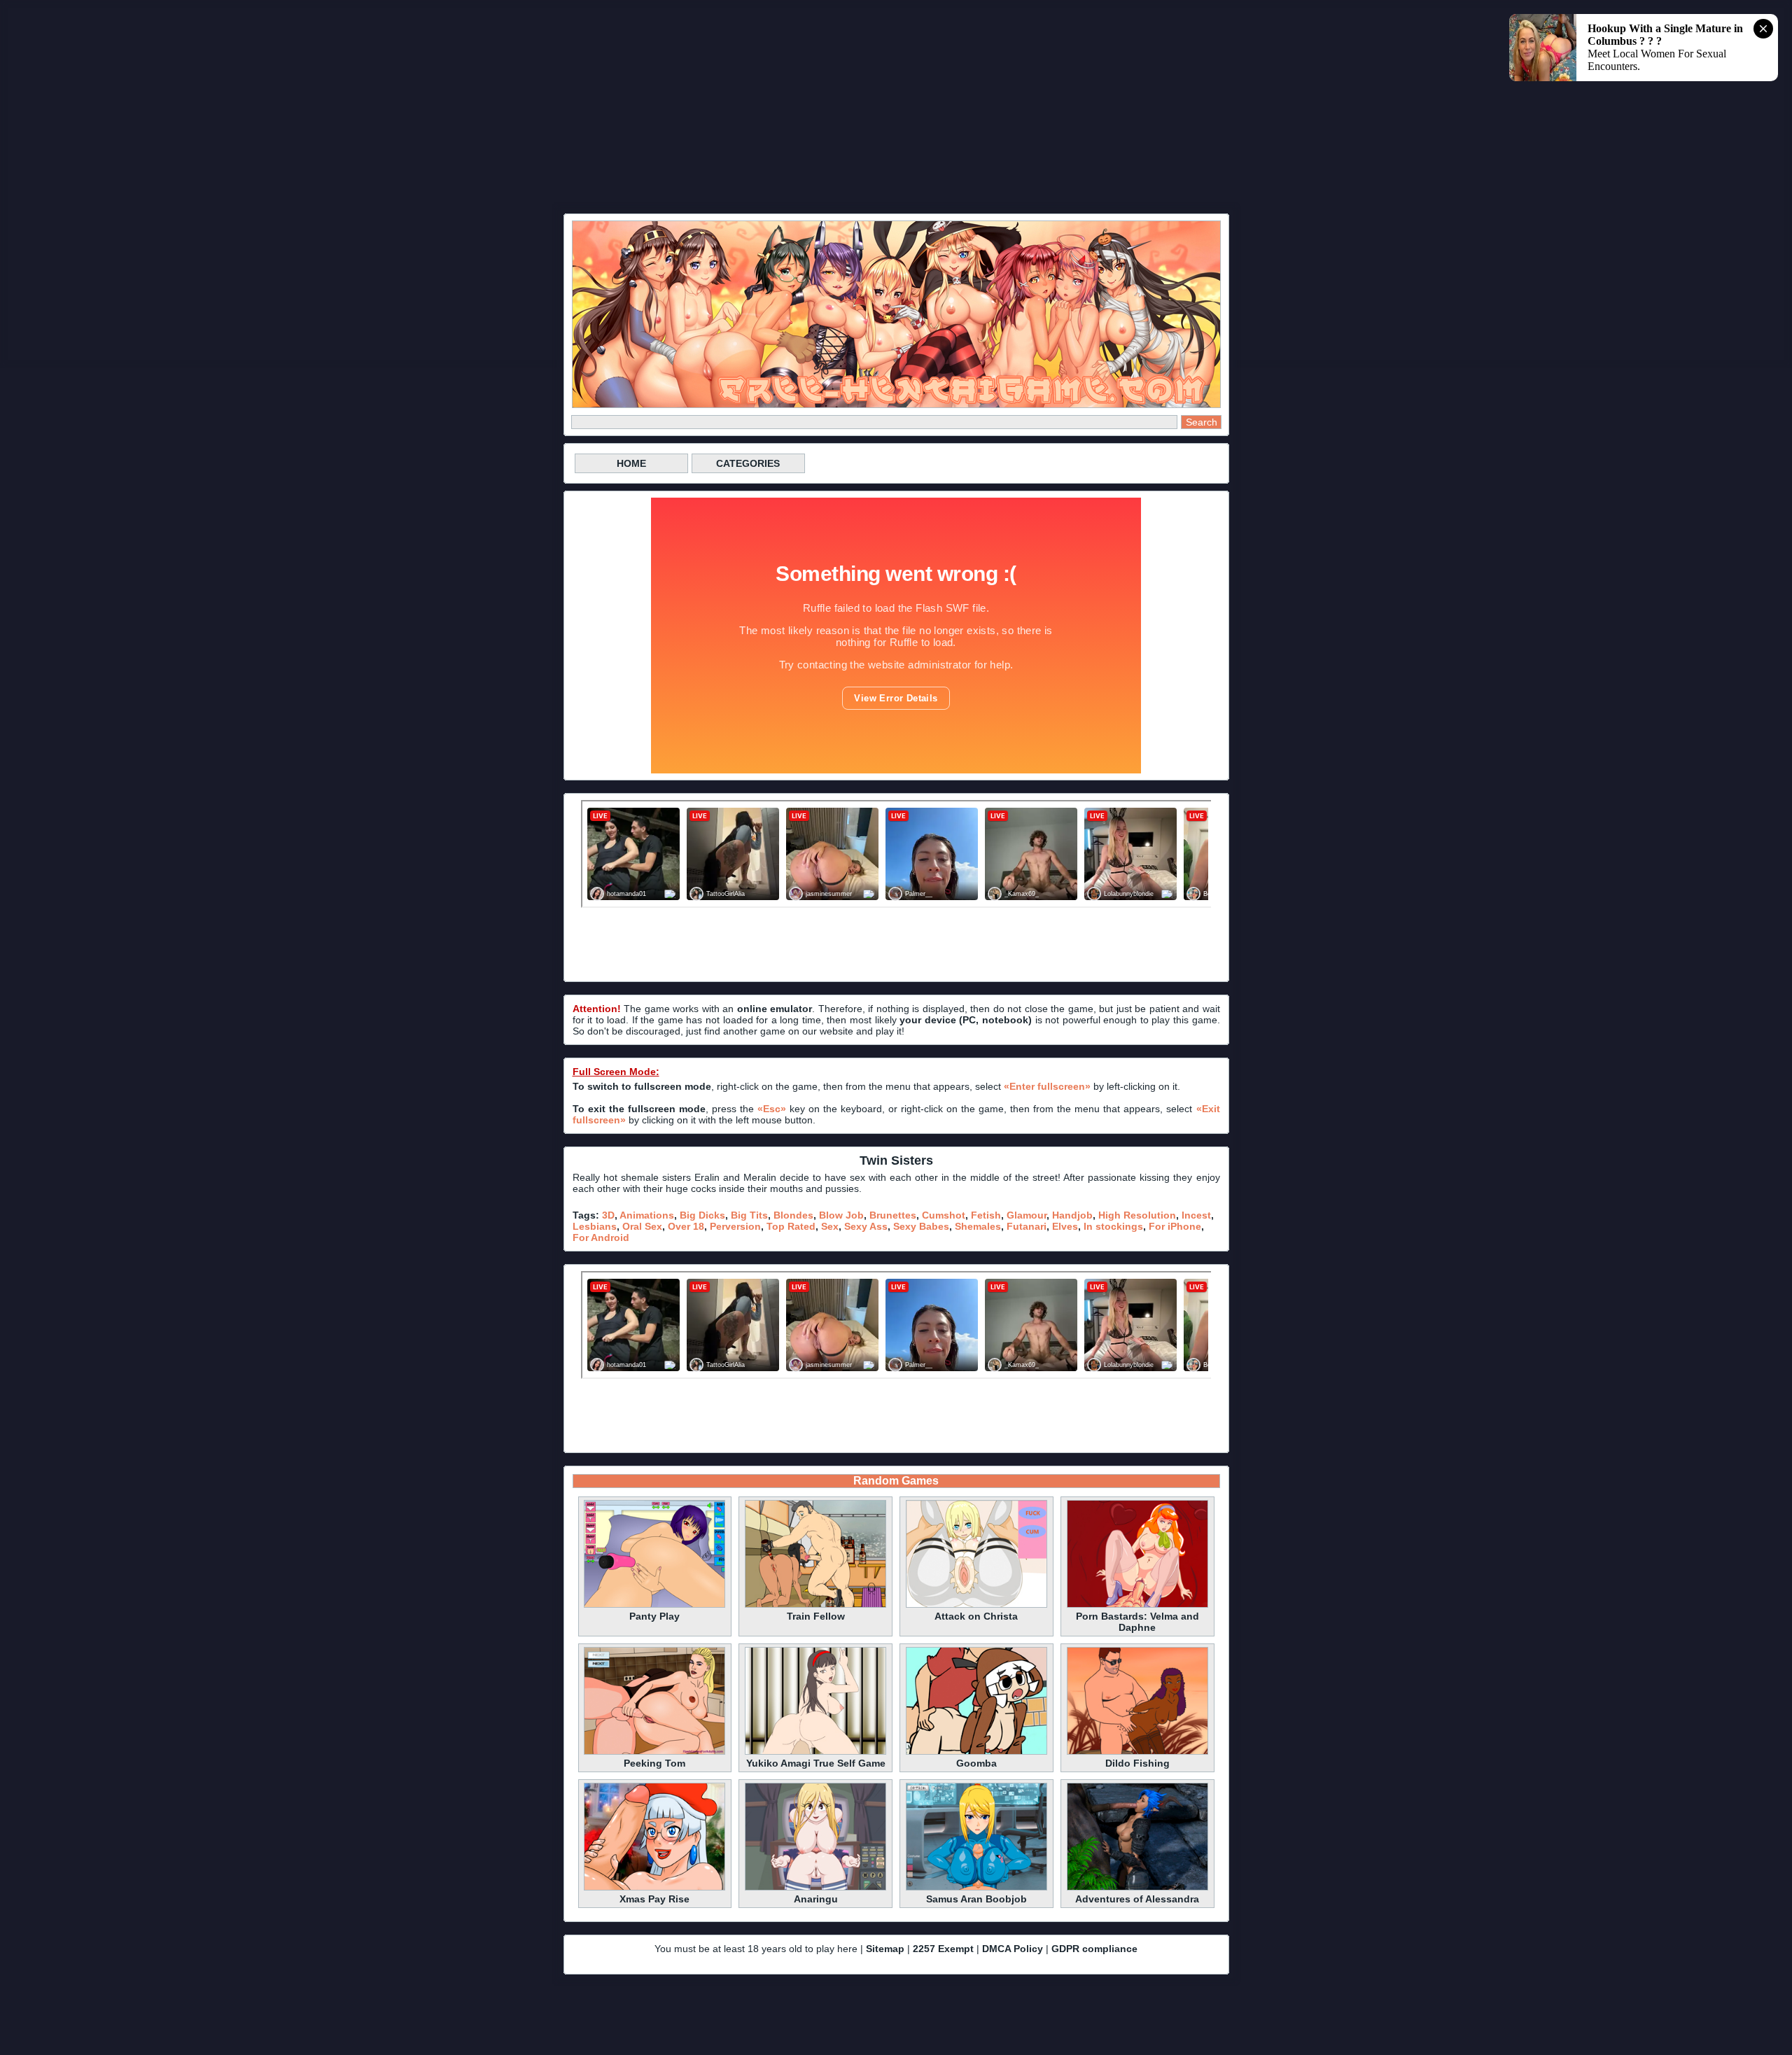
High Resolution (1137, 1215)
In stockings (1113, 1226)
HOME (631, 463)
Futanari (1027, 1226)
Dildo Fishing (1137, 1763)
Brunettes (893, 1215)
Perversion (735, 1226)
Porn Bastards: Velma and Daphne (1137, 1622)
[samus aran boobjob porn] (976, 1888)
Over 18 (686, 1226)
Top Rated (791, 1226)
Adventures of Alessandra (1137, 1899)
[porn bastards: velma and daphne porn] (1137, 1606)
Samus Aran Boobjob (976, 1899)
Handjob (1072, 1215)
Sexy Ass (866, 1226)
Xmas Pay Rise (654, 1899)
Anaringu (816, 1899)
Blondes (793, 1215)
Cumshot (944, 1215)
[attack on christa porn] (976, 1606)
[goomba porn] (976, 1753)
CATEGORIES (748, 463)
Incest (1196, 1215)
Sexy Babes (921, 1226)
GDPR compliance (1094, 1949)
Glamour (1027, 1215)
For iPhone (1175, 1226)
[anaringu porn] (815, 1888)
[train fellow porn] (815, 1606)
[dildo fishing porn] (1137, 1753)
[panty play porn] (654, 1606)
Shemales (978, 1226)
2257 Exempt (943, 1949)
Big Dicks (702, 1215)
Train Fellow (816, 1616)
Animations (647, 1215)
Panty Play (654, 1616)
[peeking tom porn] (654, 1753)
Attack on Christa (976, 1616)
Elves (1065, 1226)
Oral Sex (642, 1226)
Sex (830, 1226)
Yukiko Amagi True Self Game (816, 1763)
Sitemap (885, 1949)
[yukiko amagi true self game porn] (815, 1753)
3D (608, 1215)
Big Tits (749, 1215)
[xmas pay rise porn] (654, 1888)
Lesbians (595, 1226)
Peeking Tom (654, 1763)
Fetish (986, 1215)
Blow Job (841, 1215)
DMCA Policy (1013, 1949)
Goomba (976, 1763)
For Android (601, 1237)
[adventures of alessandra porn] (1137, 1888)
